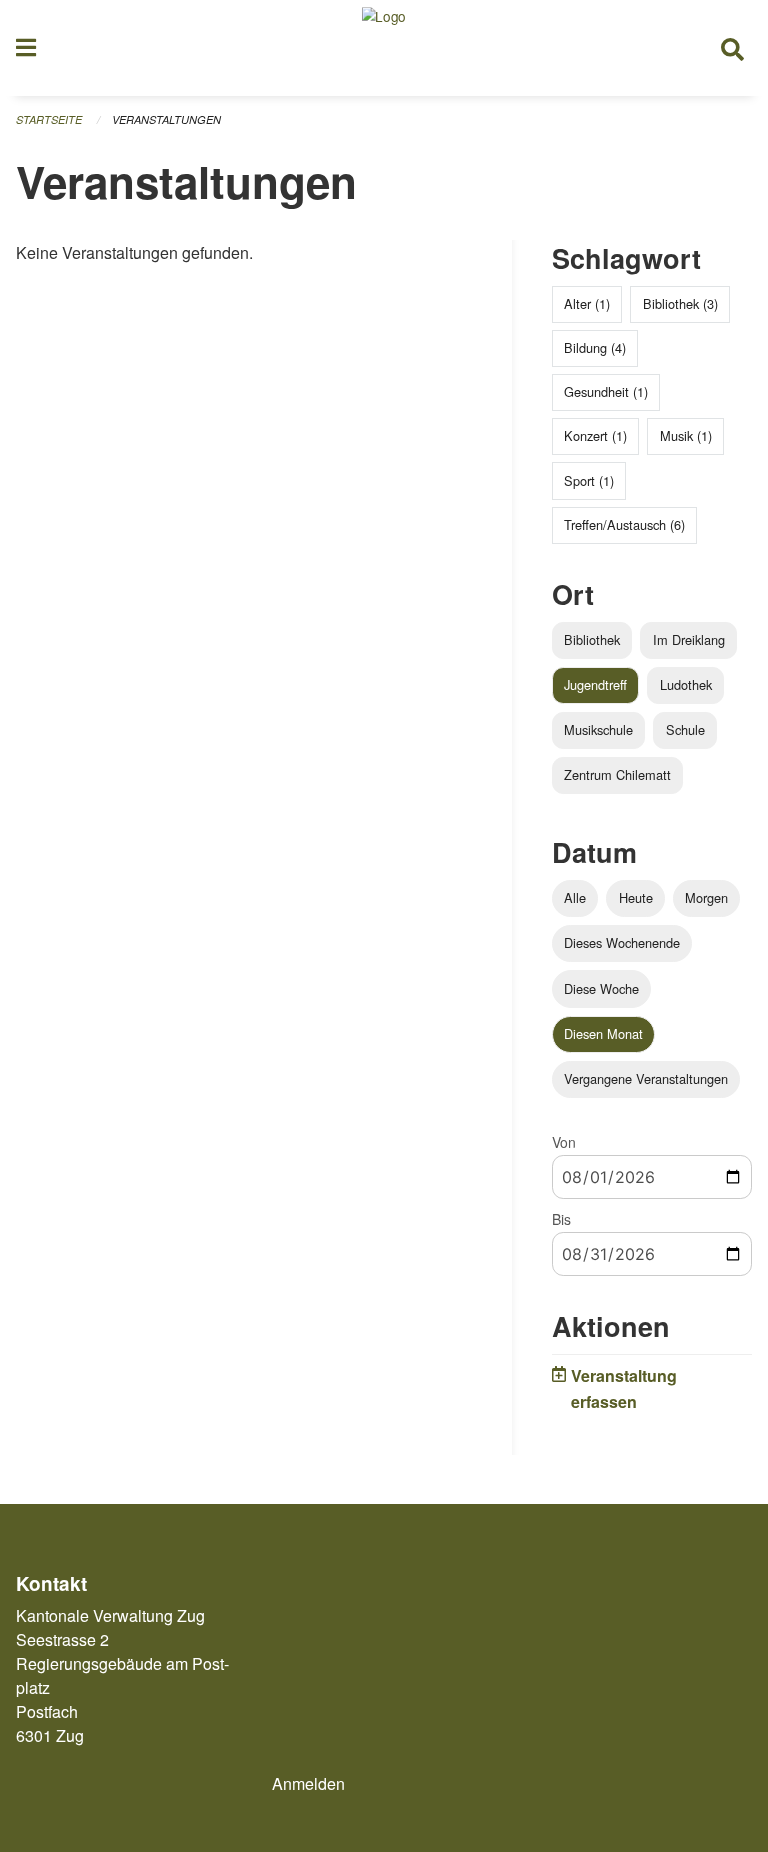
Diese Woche (601, 988)
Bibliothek (592, 639)
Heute (636, 897)
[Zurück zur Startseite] (384, 48)
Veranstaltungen (166, 119)
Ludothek (686, 684)
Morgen (706, 897)
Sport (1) (589, 480)
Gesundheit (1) (606, 391)
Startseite (49, 119)
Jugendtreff (595, 684)
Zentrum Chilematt (617, 774)
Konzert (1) (595, 435)
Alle (575, 897)
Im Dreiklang (689, 639)
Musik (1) (686, 435)
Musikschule (598, 729)
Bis (561, 1219)
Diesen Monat (603, 1033)
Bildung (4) (595, 347)
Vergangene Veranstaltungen (646, 1078)
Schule (685, 729)
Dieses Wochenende (622, 942)
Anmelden (308, 1783)
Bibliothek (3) (680, 303)
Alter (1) (587, 303)
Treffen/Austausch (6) (624, 524)
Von (564, 1142)
